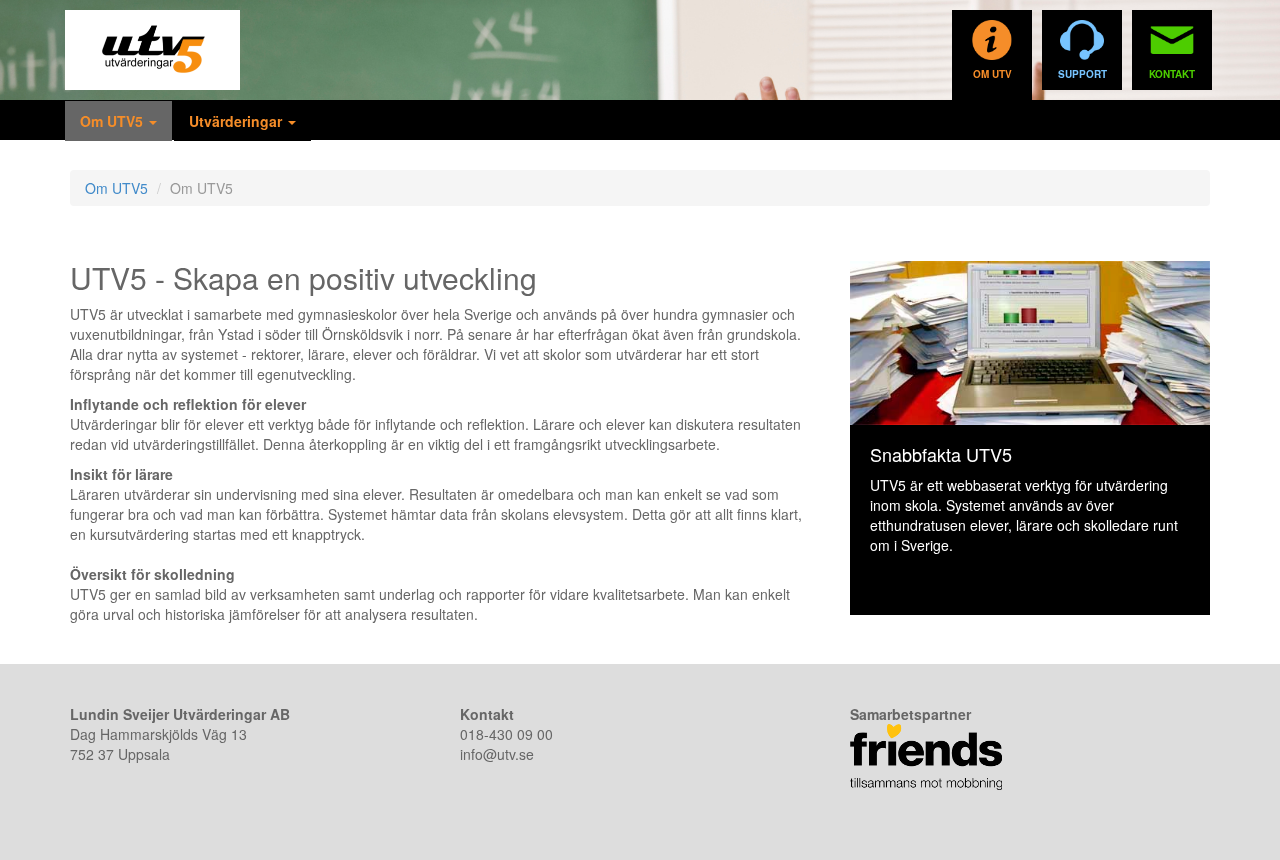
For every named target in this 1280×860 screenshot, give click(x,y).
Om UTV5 (113, 121)
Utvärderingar (237, 121)
